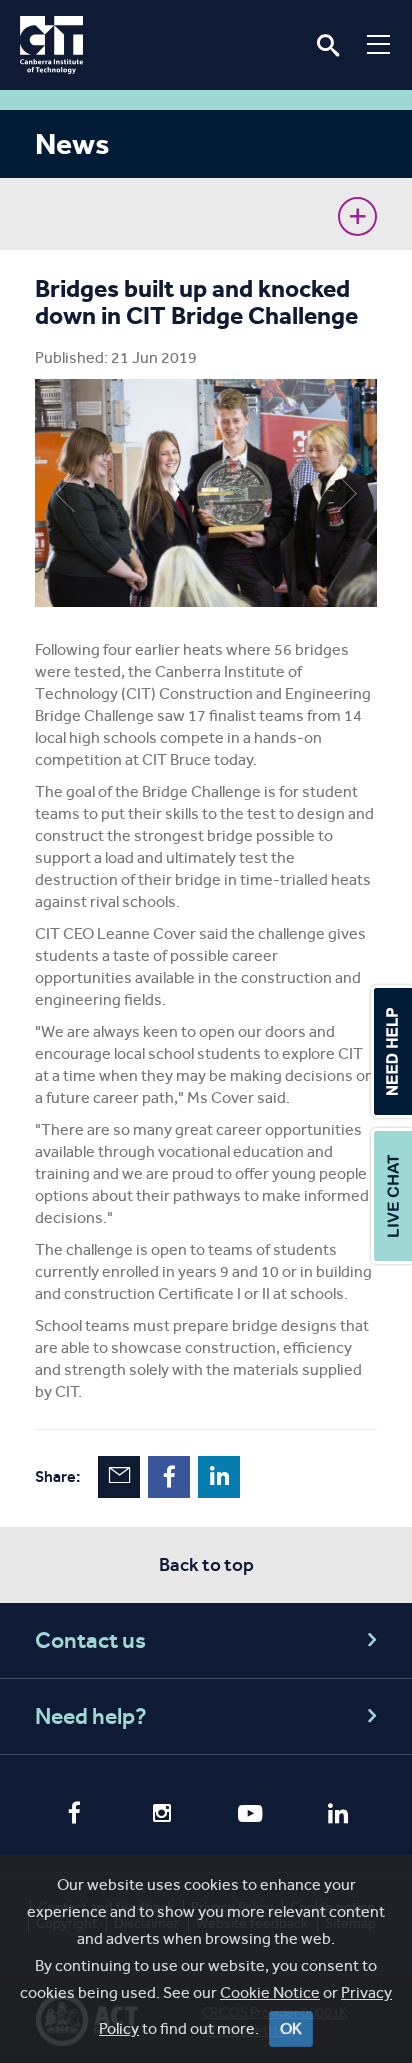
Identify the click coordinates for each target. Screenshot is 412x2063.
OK (291, 2028)
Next (347, 493)
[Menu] (378, 44)
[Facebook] (74, 1815)
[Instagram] (162, 1816)
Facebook (169, 1477)
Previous (65, 493)
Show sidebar (357, 216)
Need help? (91, 1716)
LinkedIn (219, 1477)
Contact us (90, 1640)
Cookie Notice (270, 1992)
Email (119, 1477)
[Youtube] (250, 1816)
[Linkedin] (338, 1816)
